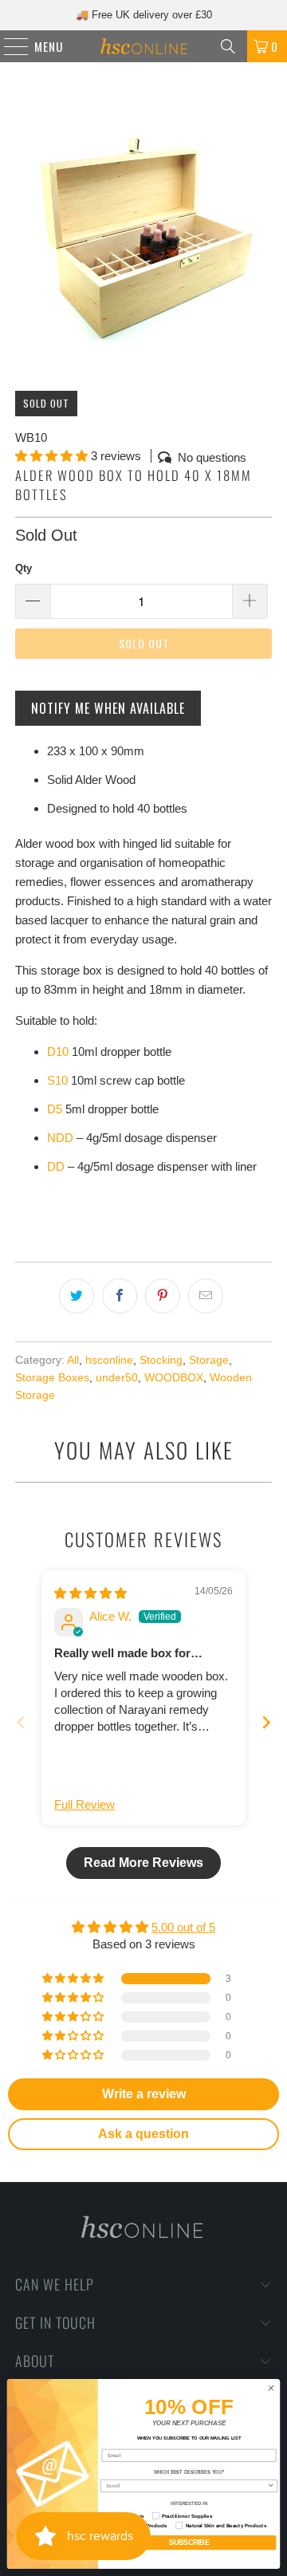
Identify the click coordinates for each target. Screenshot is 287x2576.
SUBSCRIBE (189, 2543)
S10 (57, 1080)
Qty (24, 568)
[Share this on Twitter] (77, 1296)
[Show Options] (271, 2486)
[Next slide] (266, 1722)
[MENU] (8, 46)
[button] (51, 456)
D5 (55, 1109)
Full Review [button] (85, 1804)
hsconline (109, 1360)
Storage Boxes (52, 1378)
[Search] (228, 46)
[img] (90, 1593)
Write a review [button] (144, 2094)
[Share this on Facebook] (120, 1296)
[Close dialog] (271, 2388)
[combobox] (187, 2486)
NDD (60, 1138)
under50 (117, 1378)
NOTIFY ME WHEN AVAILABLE (108, 708)
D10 (58, 1052)
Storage (209, 1360)
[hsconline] (143, 46)
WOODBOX (174, 1378)
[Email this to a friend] (206, 1296)
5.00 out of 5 (183, 1927)
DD (56, 1166)
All (73, 1360)
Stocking (161, 1360)
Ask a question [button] (143, 2134)
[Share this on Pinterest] (163, 1296)
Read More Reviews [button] (143, 1863)
